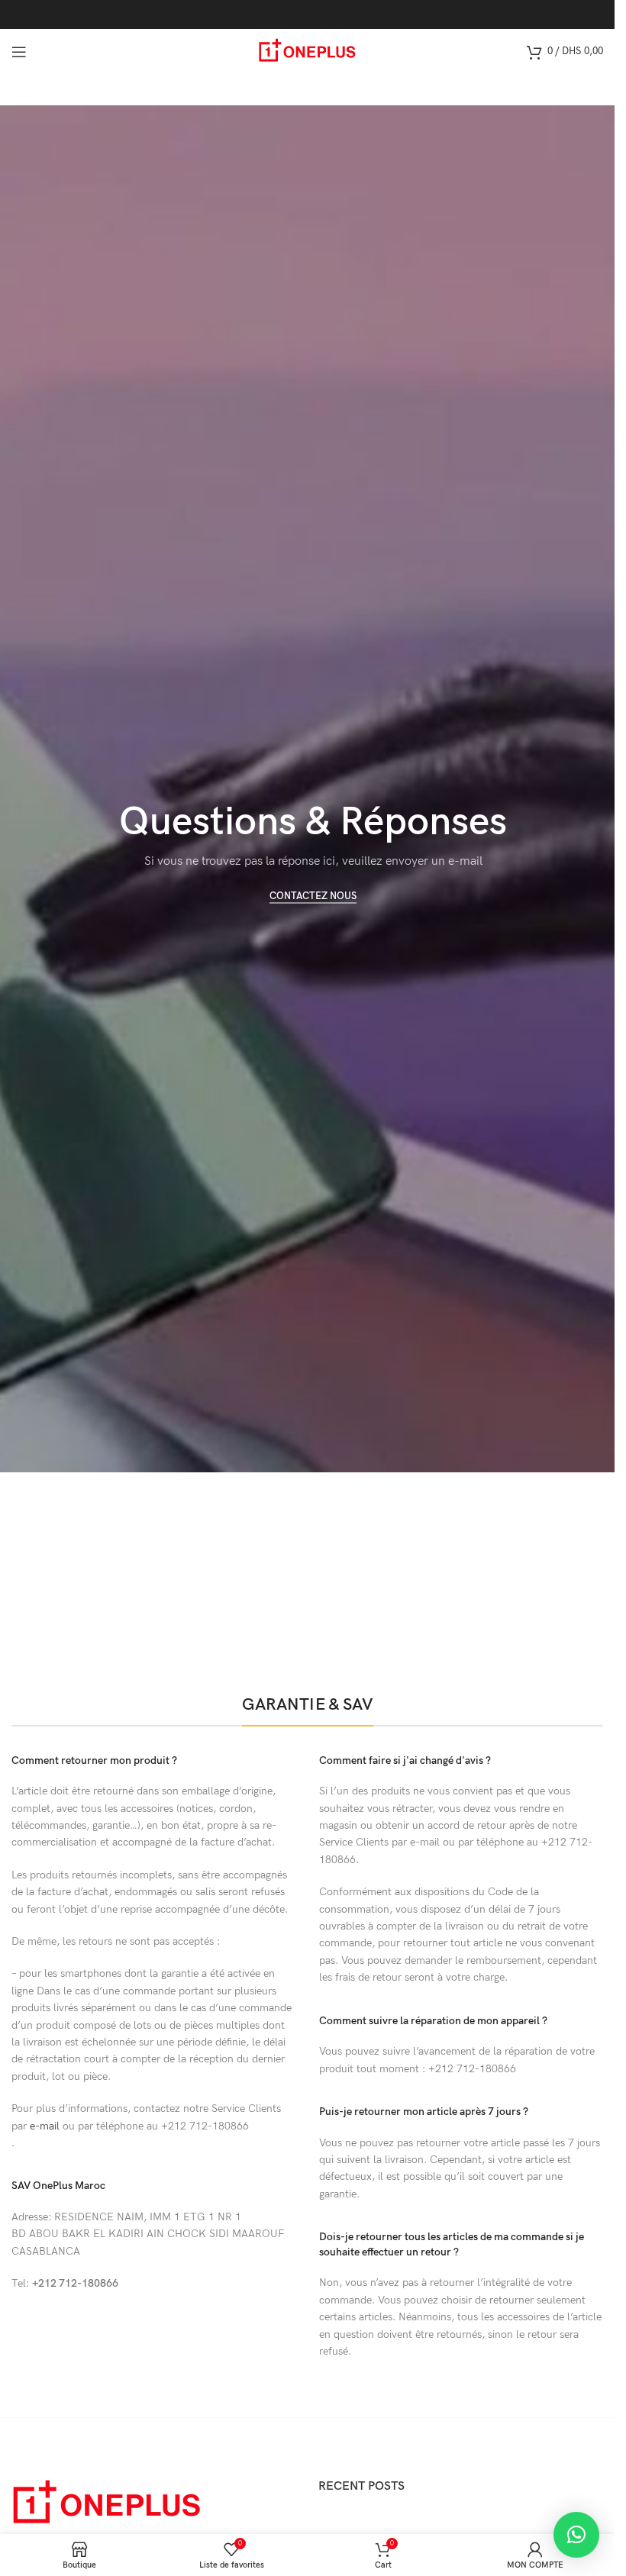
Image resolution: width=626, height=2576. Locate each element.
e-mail (45, 2126)
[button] (576, 2535)
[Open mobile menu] (19, 52)
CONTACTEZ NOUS (313, 896)
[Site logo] (308, 51)
